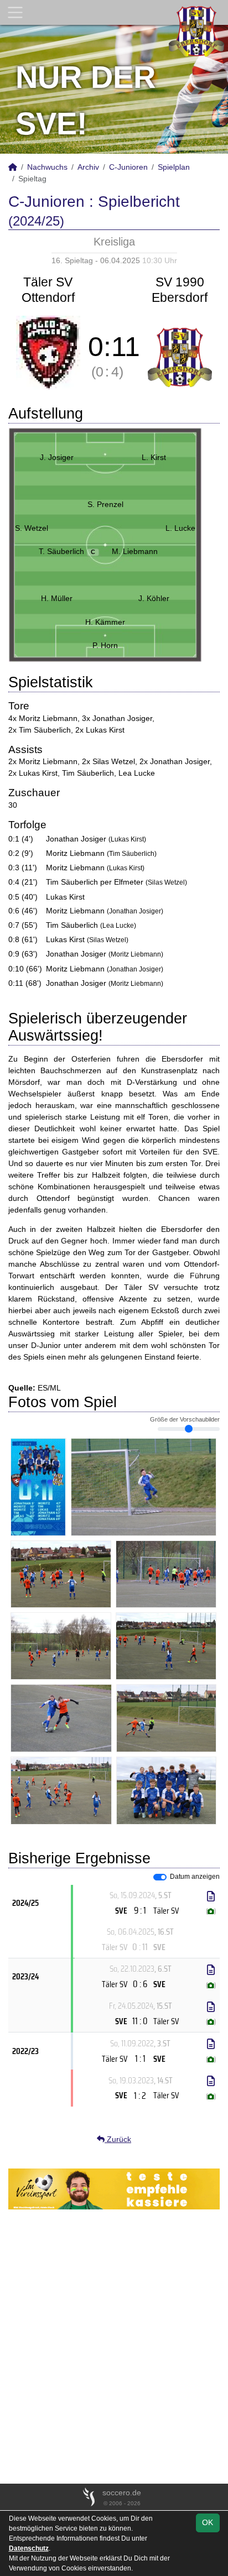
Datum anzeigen (195, 1877)
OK (208, 2522)
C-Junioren (128, 167)
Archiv (88, 167)
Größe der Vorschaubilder (185, 1419)
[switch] (160, 1877)
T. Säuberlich (67, 551)
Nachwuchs (47, 167)
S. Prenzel (105, 504)
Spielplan (174, 167)
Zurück (118, 2139)
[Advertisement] (114, 2347)
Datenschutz (29, 2548)
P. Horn (105, 645)
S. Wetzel (32, 528)
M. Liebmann (135, 551)
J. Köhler (154, 598)
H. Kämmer (105, 622)
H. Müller (57, 598)
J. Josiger (57, 457)
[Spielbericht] (211, 1896)
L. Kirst (154, 457)
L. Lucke (180, 528)
